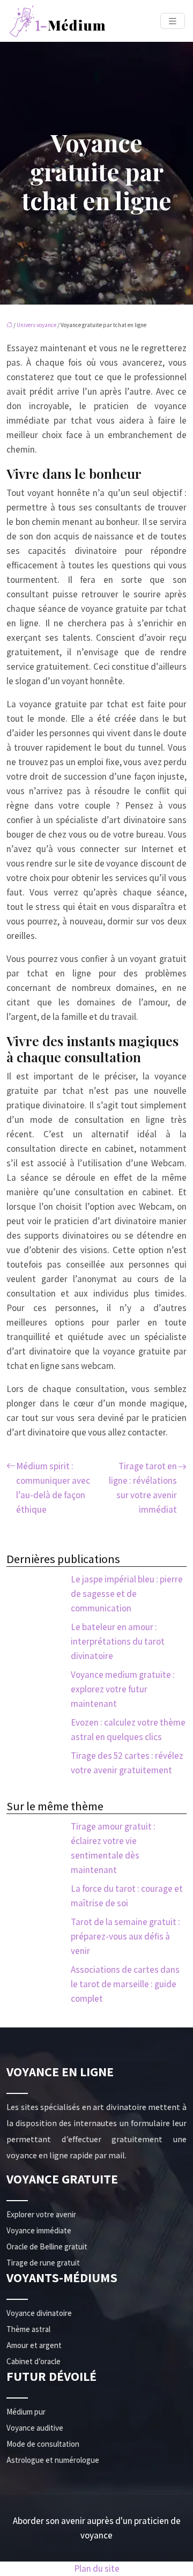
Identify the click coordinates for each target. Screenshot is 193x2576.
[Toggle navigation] (173, 21)
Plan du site (97, 2568)
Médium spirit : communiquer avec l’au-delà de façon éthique (53, 1488)
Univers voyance (36, 325)
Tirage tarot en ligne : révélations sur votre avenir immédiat (143, 1488)
